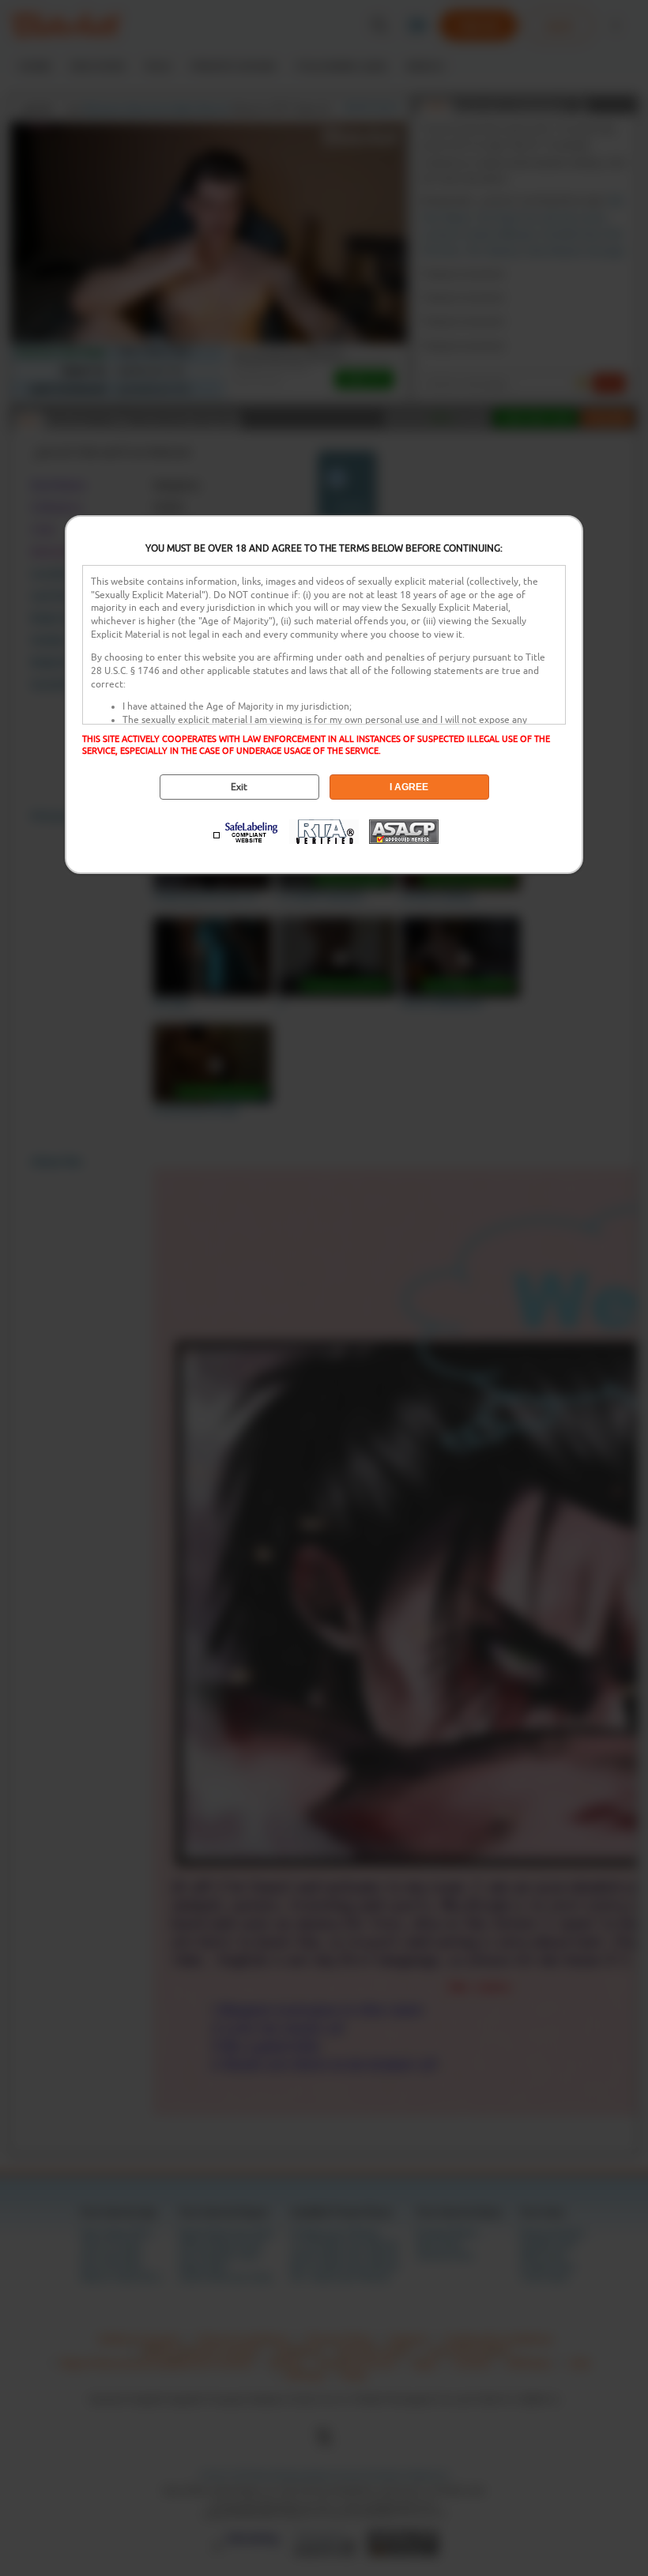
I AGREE (409, 787)
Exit (239, 787)
